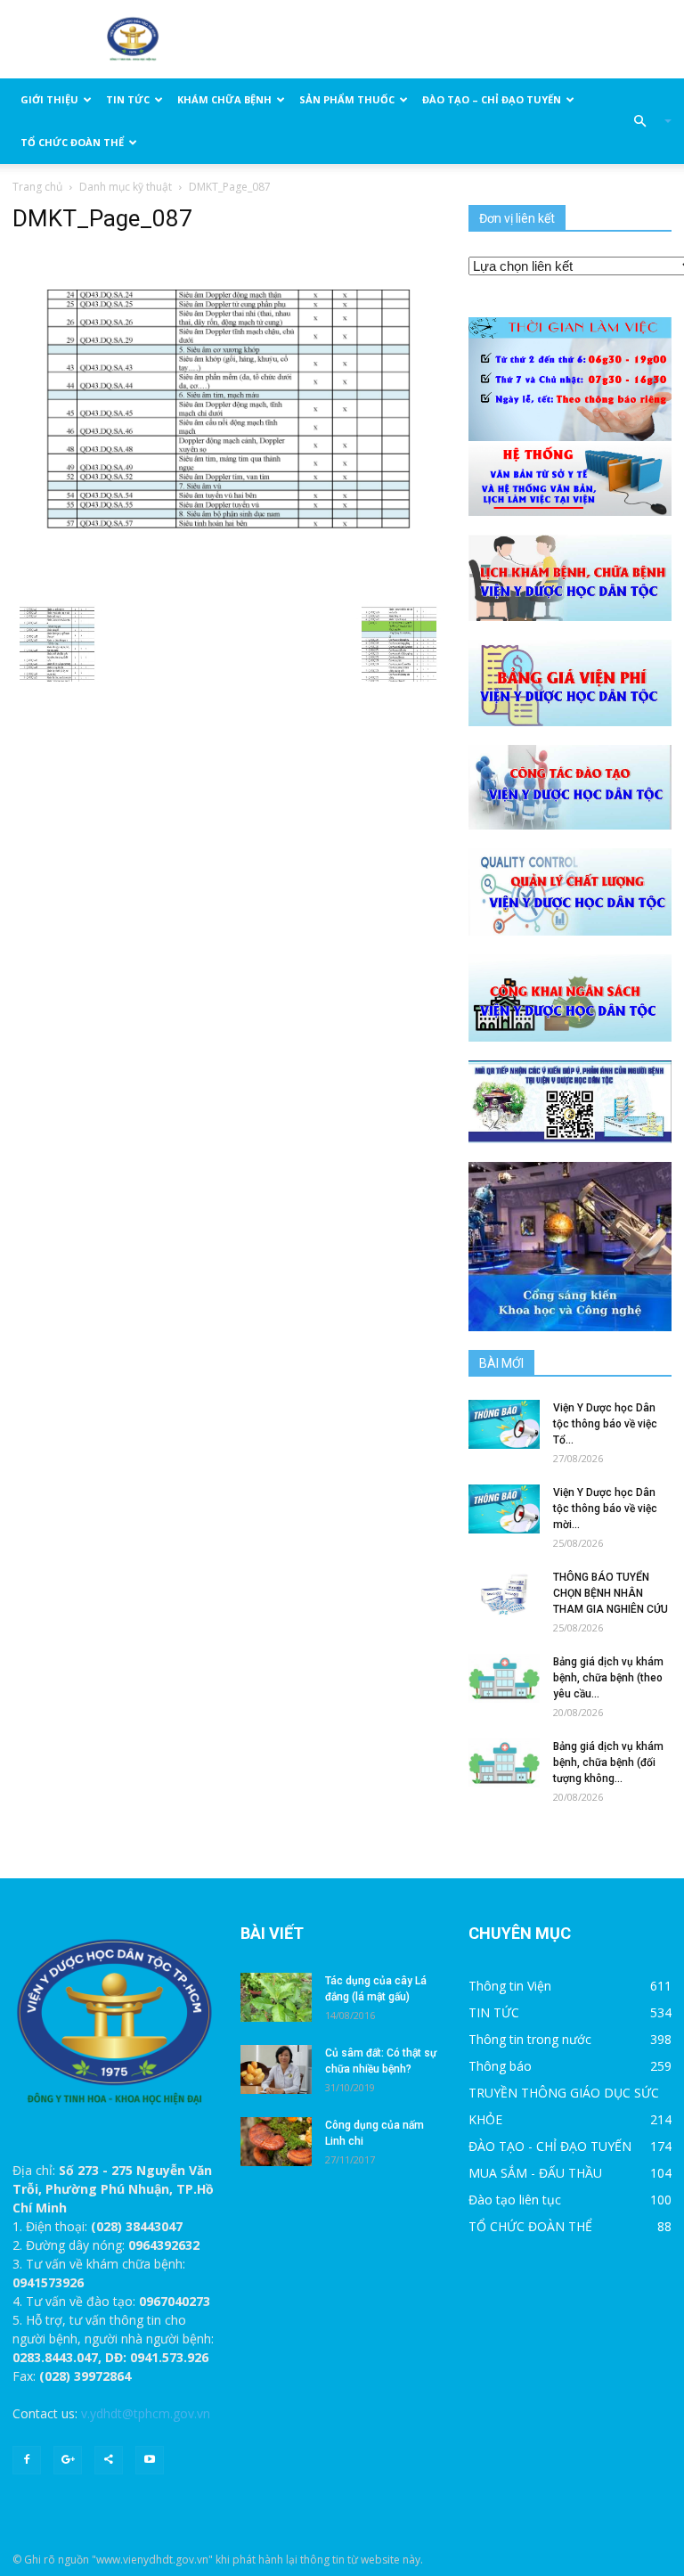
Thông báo (500, 2066)
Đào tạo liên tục (515, 2200)
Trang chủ (37, 187)
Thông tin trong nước (530, 2039)
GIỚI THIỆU (49, 99)
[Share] (109, 2460)
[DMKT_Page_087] (228, 416)
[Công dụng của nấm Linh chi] (276, 2142)
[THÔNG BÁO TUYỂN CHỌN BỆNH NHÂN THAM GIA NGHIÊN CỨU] (504, 1594)
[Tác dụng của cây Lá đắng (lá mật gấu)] (276, 1997)
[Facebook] (27, 2460)
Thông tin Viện (510, 1986)
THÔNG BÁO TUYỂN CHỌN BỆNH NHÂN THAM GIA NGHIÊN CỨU (611, 1593)
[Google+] (68, 2460)
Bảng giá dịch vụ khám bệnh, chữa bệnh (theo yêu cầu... (608, 1678)
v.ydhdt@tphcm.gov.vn (146, 2413)
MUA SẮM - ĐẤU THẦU (535, 2173)
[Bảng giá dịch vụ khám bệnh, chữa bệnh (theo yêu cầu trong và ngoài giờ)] (504, 1678)
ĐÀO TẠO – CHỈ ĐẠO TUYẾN (492, 99)
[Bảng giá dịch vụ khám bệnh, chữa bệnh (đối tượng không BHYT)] (504, 1763)
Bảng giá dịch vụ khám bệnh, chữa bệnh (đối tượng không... (608, 1762)
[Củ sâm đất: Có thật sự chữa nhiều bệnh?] (276, 2069)
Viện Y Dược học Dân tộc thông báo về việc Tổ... (605, 1424)
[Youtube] (150, 2460)
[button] (645, 121)
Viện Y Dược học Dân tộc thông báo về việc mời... (605, 1509)
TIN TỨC (128, 99)
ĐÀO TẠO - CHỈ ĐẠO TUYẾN (550, 2146)
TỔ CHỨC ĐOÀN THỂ (72, 142)
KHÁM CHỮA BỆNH (224, 99)
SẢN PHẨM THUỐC (347, 99)
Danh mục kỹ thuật (126, 187)
